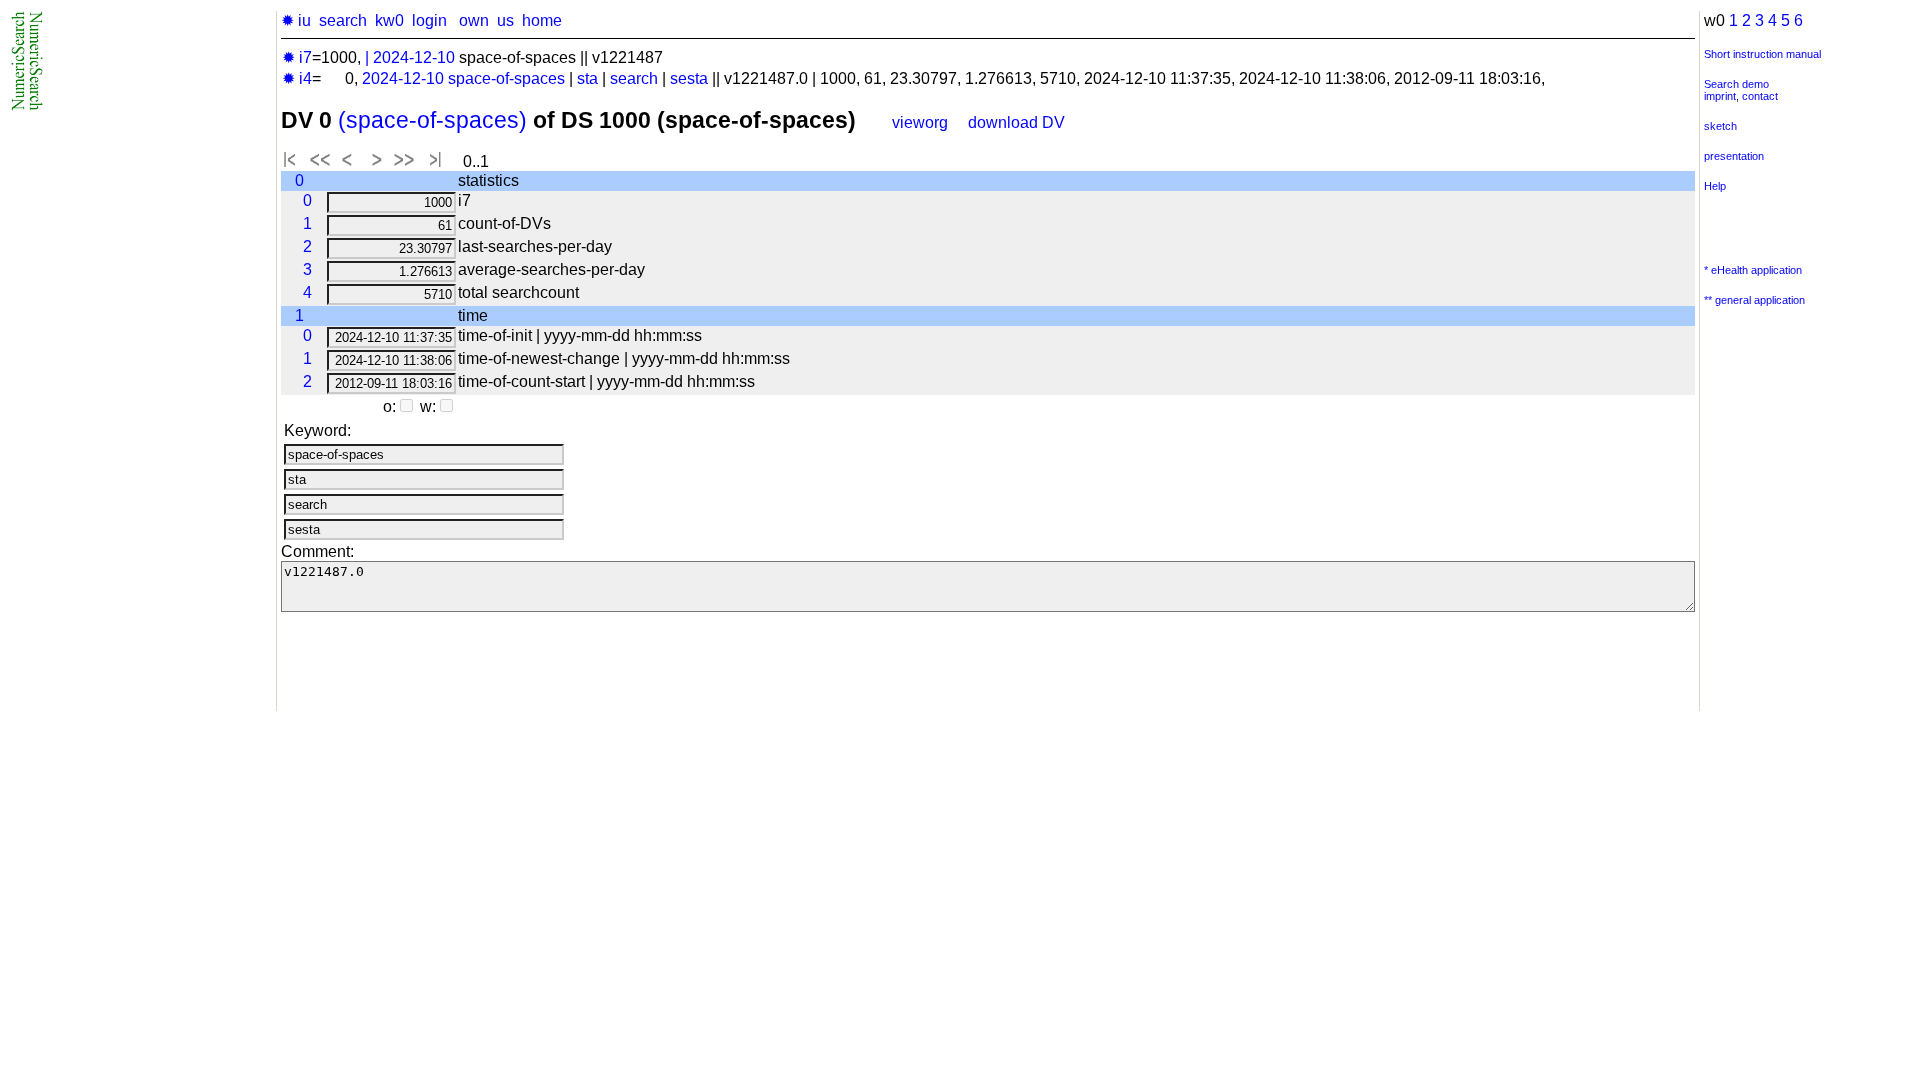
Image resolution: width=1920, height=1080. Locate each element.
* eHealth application (1753, 270)
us (505, 20)
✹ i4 (297, 78)
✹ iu (296, 20)
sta (587, 78)
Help (1715, 186)
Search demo (1736, 84)
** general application (1754, 300)
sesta (689, 78)
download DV (1016, 122)
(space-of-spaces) (432, 120)
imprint (1720, 96)
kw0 (389, 20)
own (474, 20)
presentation (1734, 156)
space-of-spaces (506, 78)
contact (1760, 96)
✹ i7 (297, 57)
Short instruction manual (1762, 54)
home (542, 20)
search (343, 20)
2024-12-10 (414, 57)
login (429, 20)
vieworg (920, 122)
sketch (1720, 126)
